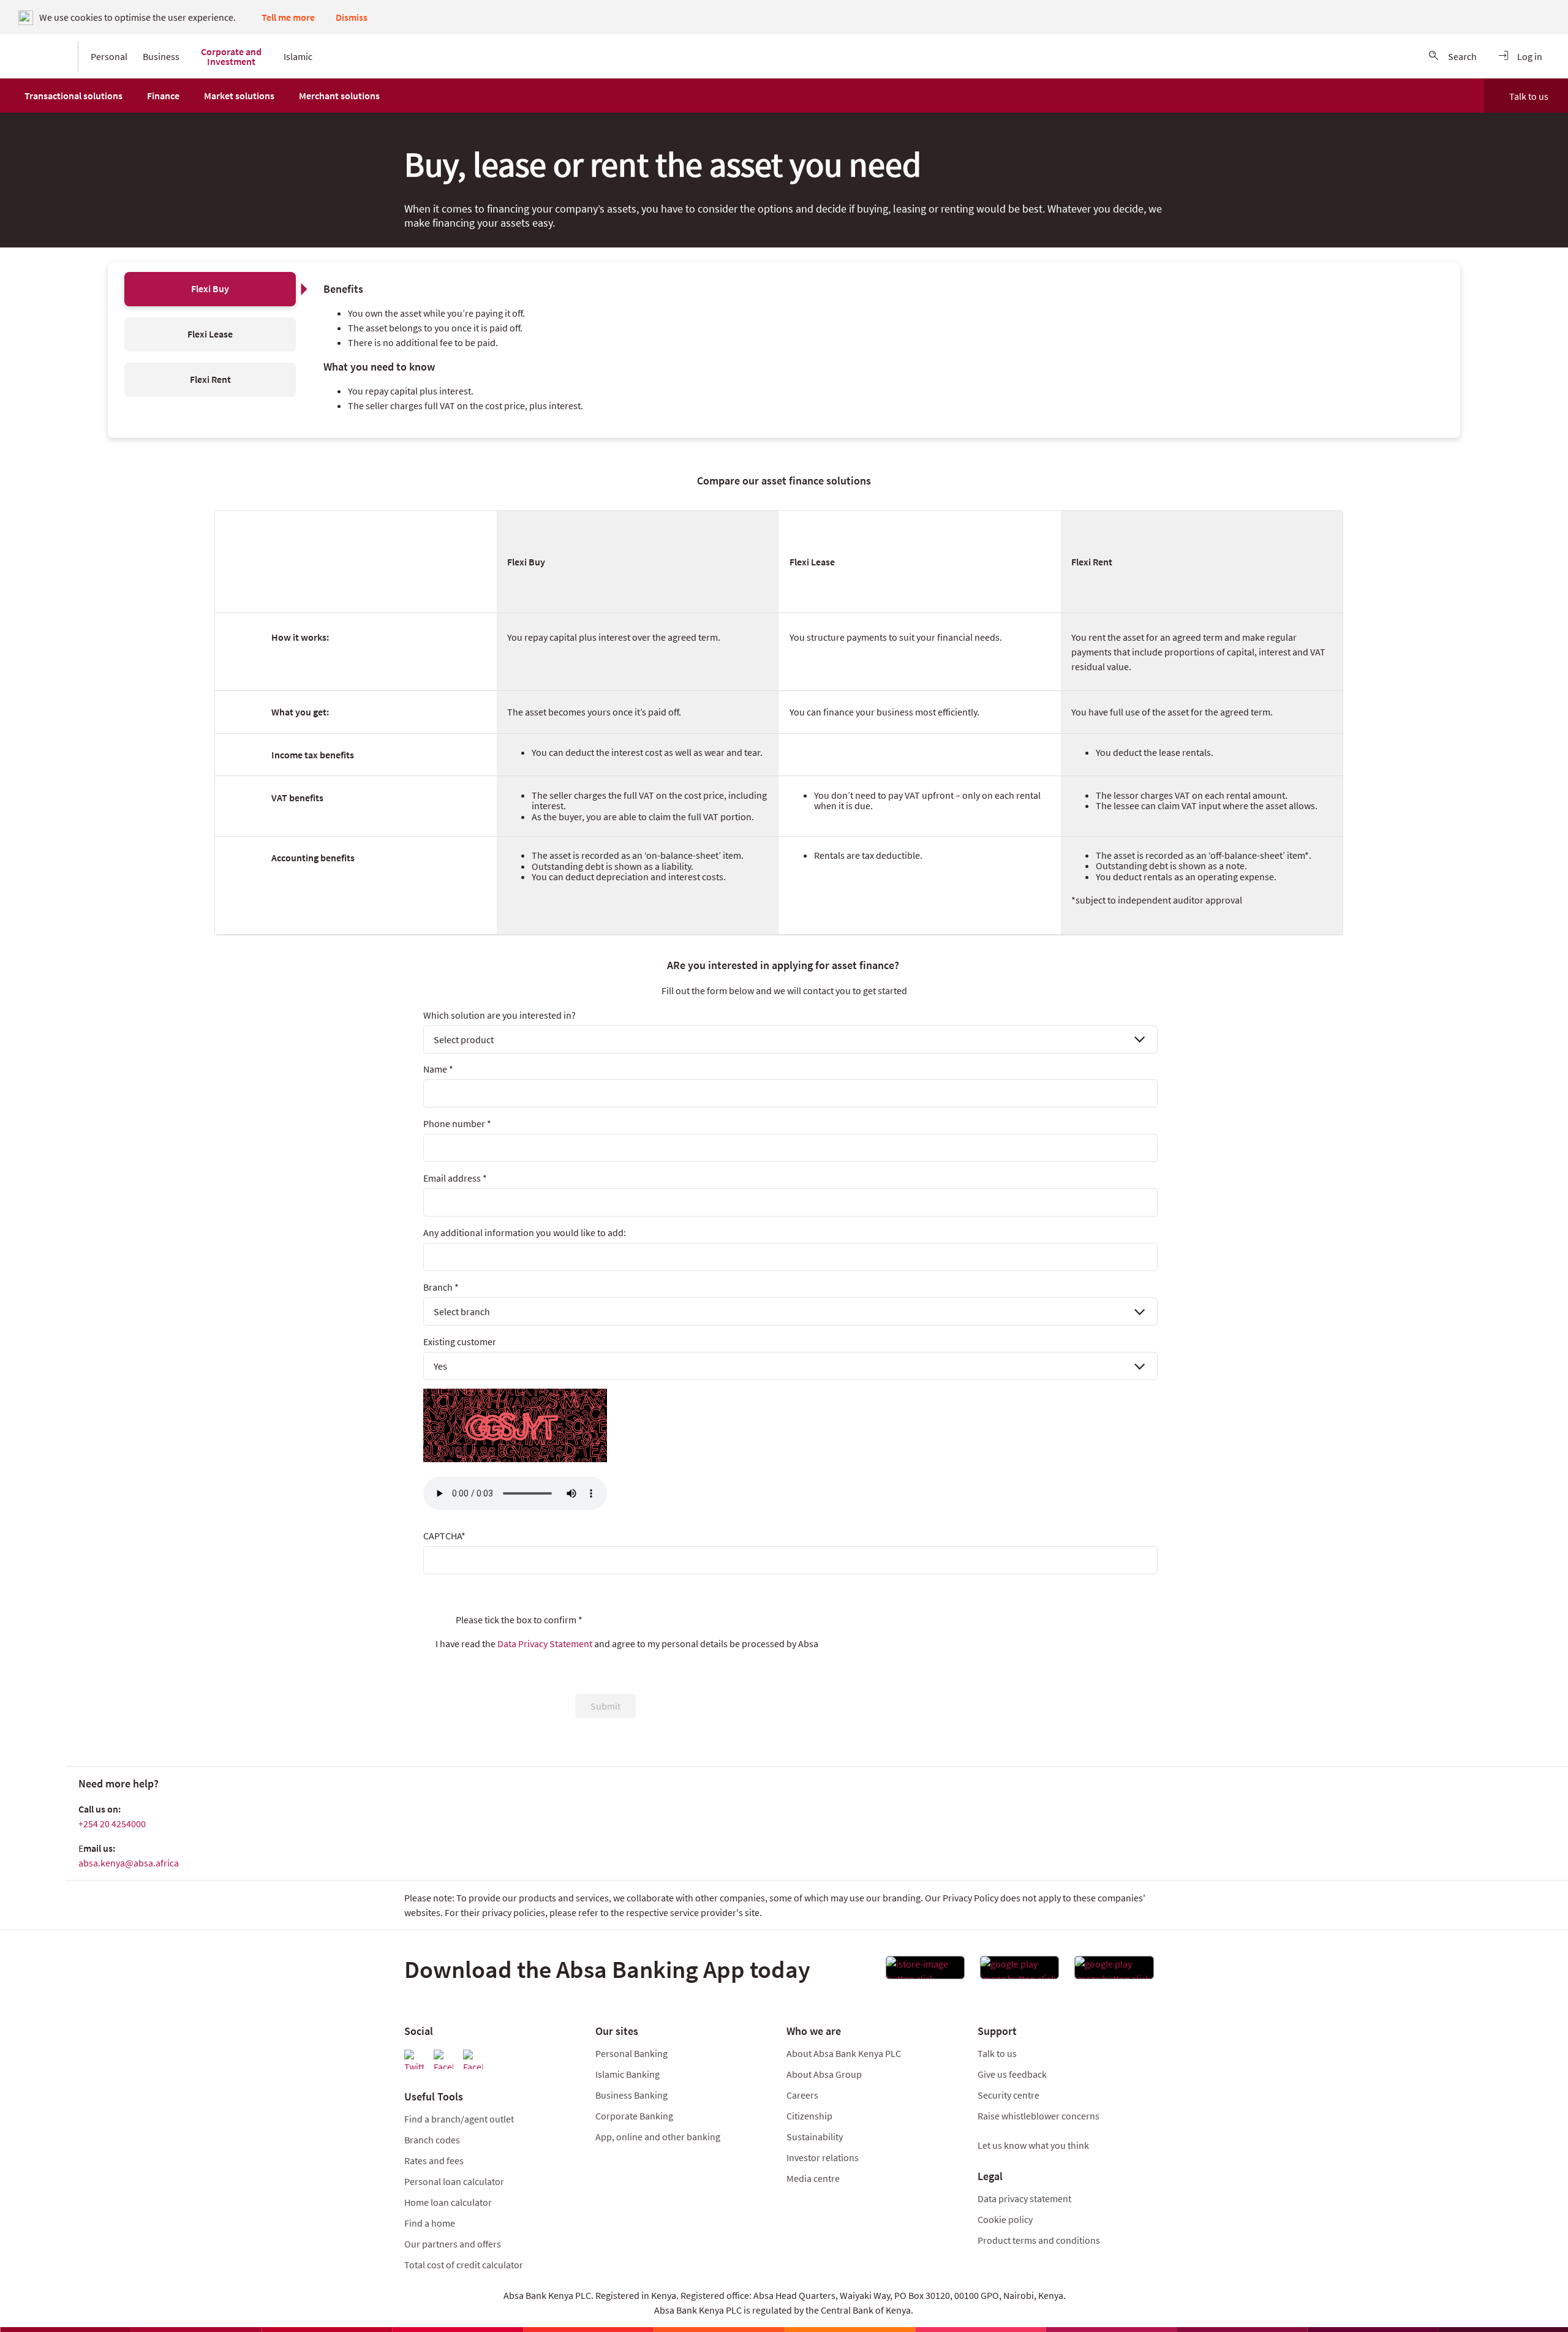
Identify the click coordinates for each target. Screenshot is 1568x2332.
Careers (802, 2095)
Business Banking (631, 2095)
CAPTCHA (444, 1536)
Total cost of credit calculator (464, 2265)
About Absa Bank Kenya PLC (845, 2053)
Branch (441, 1287)
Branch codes (432, 2140)
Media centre (813, 2178)
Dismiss (352, 17)
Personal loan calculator (454, 2181)
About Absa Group (824, 2074)
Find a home (430, 2223)
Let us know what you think (1033, 2145)
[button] (73, 96)
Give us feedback (1012, 2074)
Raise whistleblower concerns (1038, 2116)
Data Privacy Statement (545, 1643)
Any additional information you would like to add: (525, 1232)
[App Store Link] (925, 1971)
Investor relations (823, 2157)
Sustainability (815, 2137)
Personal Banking (631, 2053)
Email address (455, 1178)
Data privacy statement (1024, 2198)
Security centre (1008, 2095)
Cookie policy (1005, 2219)
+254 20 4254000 (112, 1824)
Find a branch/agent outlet (459, 2119)
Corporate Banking (634, 2116)
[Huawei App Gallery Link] (1114, 1971)
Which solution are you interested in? (499, 1015)
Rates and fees (434, 2160)
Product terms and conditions (1039, 2240)
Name (438, 1069)
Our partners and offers (453, 2244)
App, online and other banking (658, 2137)
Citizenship (809, 2116)
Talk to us (1529, 96)
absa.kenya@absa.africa (129, 1863)
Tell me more (288, 17)
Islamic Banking (628, 2074)
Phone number (457, 1123)
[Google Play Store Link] (1020, 1971)
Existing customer (460, 1341)
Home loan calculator (448, 2202)
